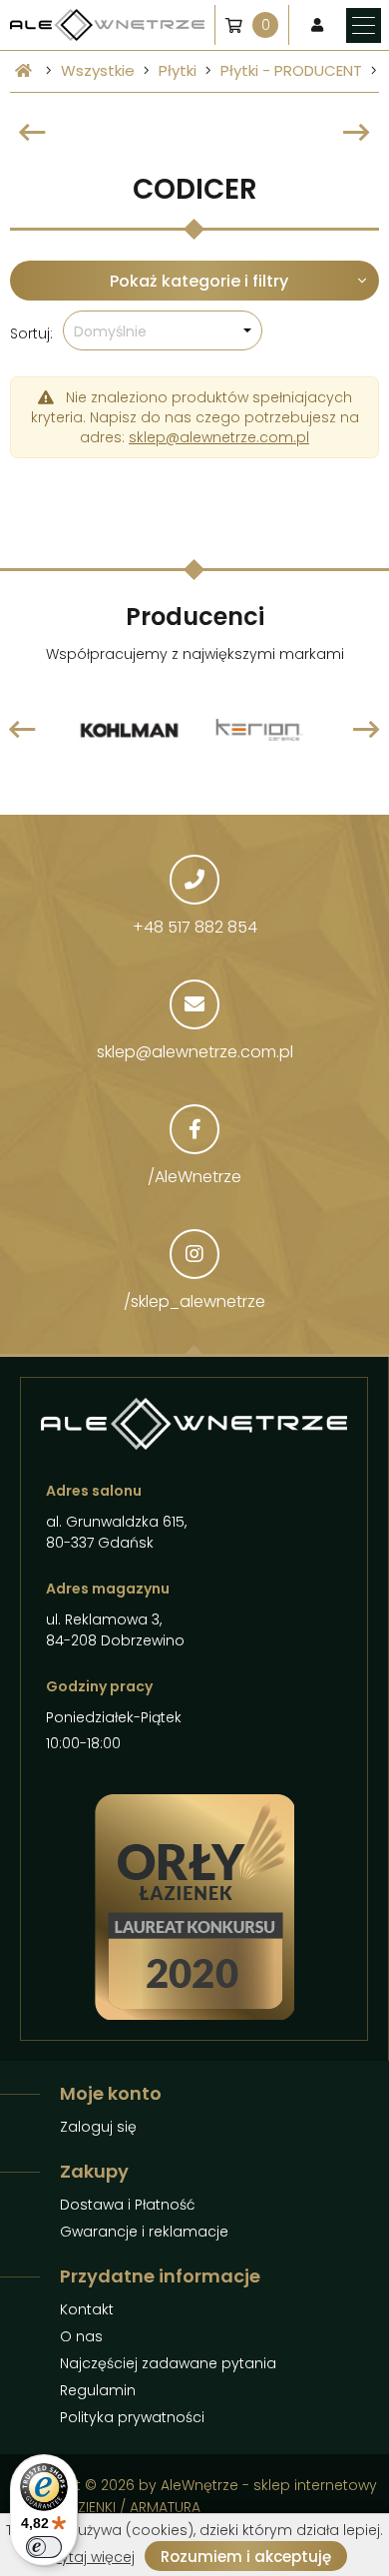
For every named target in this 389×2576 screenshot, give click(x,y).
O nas (81, 2336)
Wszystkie (98, 70)
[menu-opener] (364, 25)
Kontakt (87, 2309)
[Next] (356, 133)
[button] (163, 330)
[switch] (44, 2547)
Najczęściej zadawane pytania (168, 2363)
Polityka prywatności (132, 2417)
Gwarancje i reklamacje (144, 2232)
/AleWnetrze (194, 1177)
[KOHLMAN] (130, 686)
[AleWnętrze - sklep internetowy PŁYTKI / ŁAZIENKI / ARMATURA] (107, 25)
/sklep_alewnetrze (194, 1301)
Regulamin (98, 2390)
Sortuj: (31, 333)
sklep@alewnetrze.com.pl (219, 437)
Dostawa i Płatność (128, 2205)
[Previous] (33, 133)
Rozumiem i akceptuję (246, 2557)
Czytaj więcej (89, 2557)
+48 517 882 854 (195, 927)
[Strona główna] (23, 70)
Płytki (178, 70)
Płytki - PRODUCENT (291, 70)
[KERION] (259, 686)
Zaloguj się (98, 2127)
